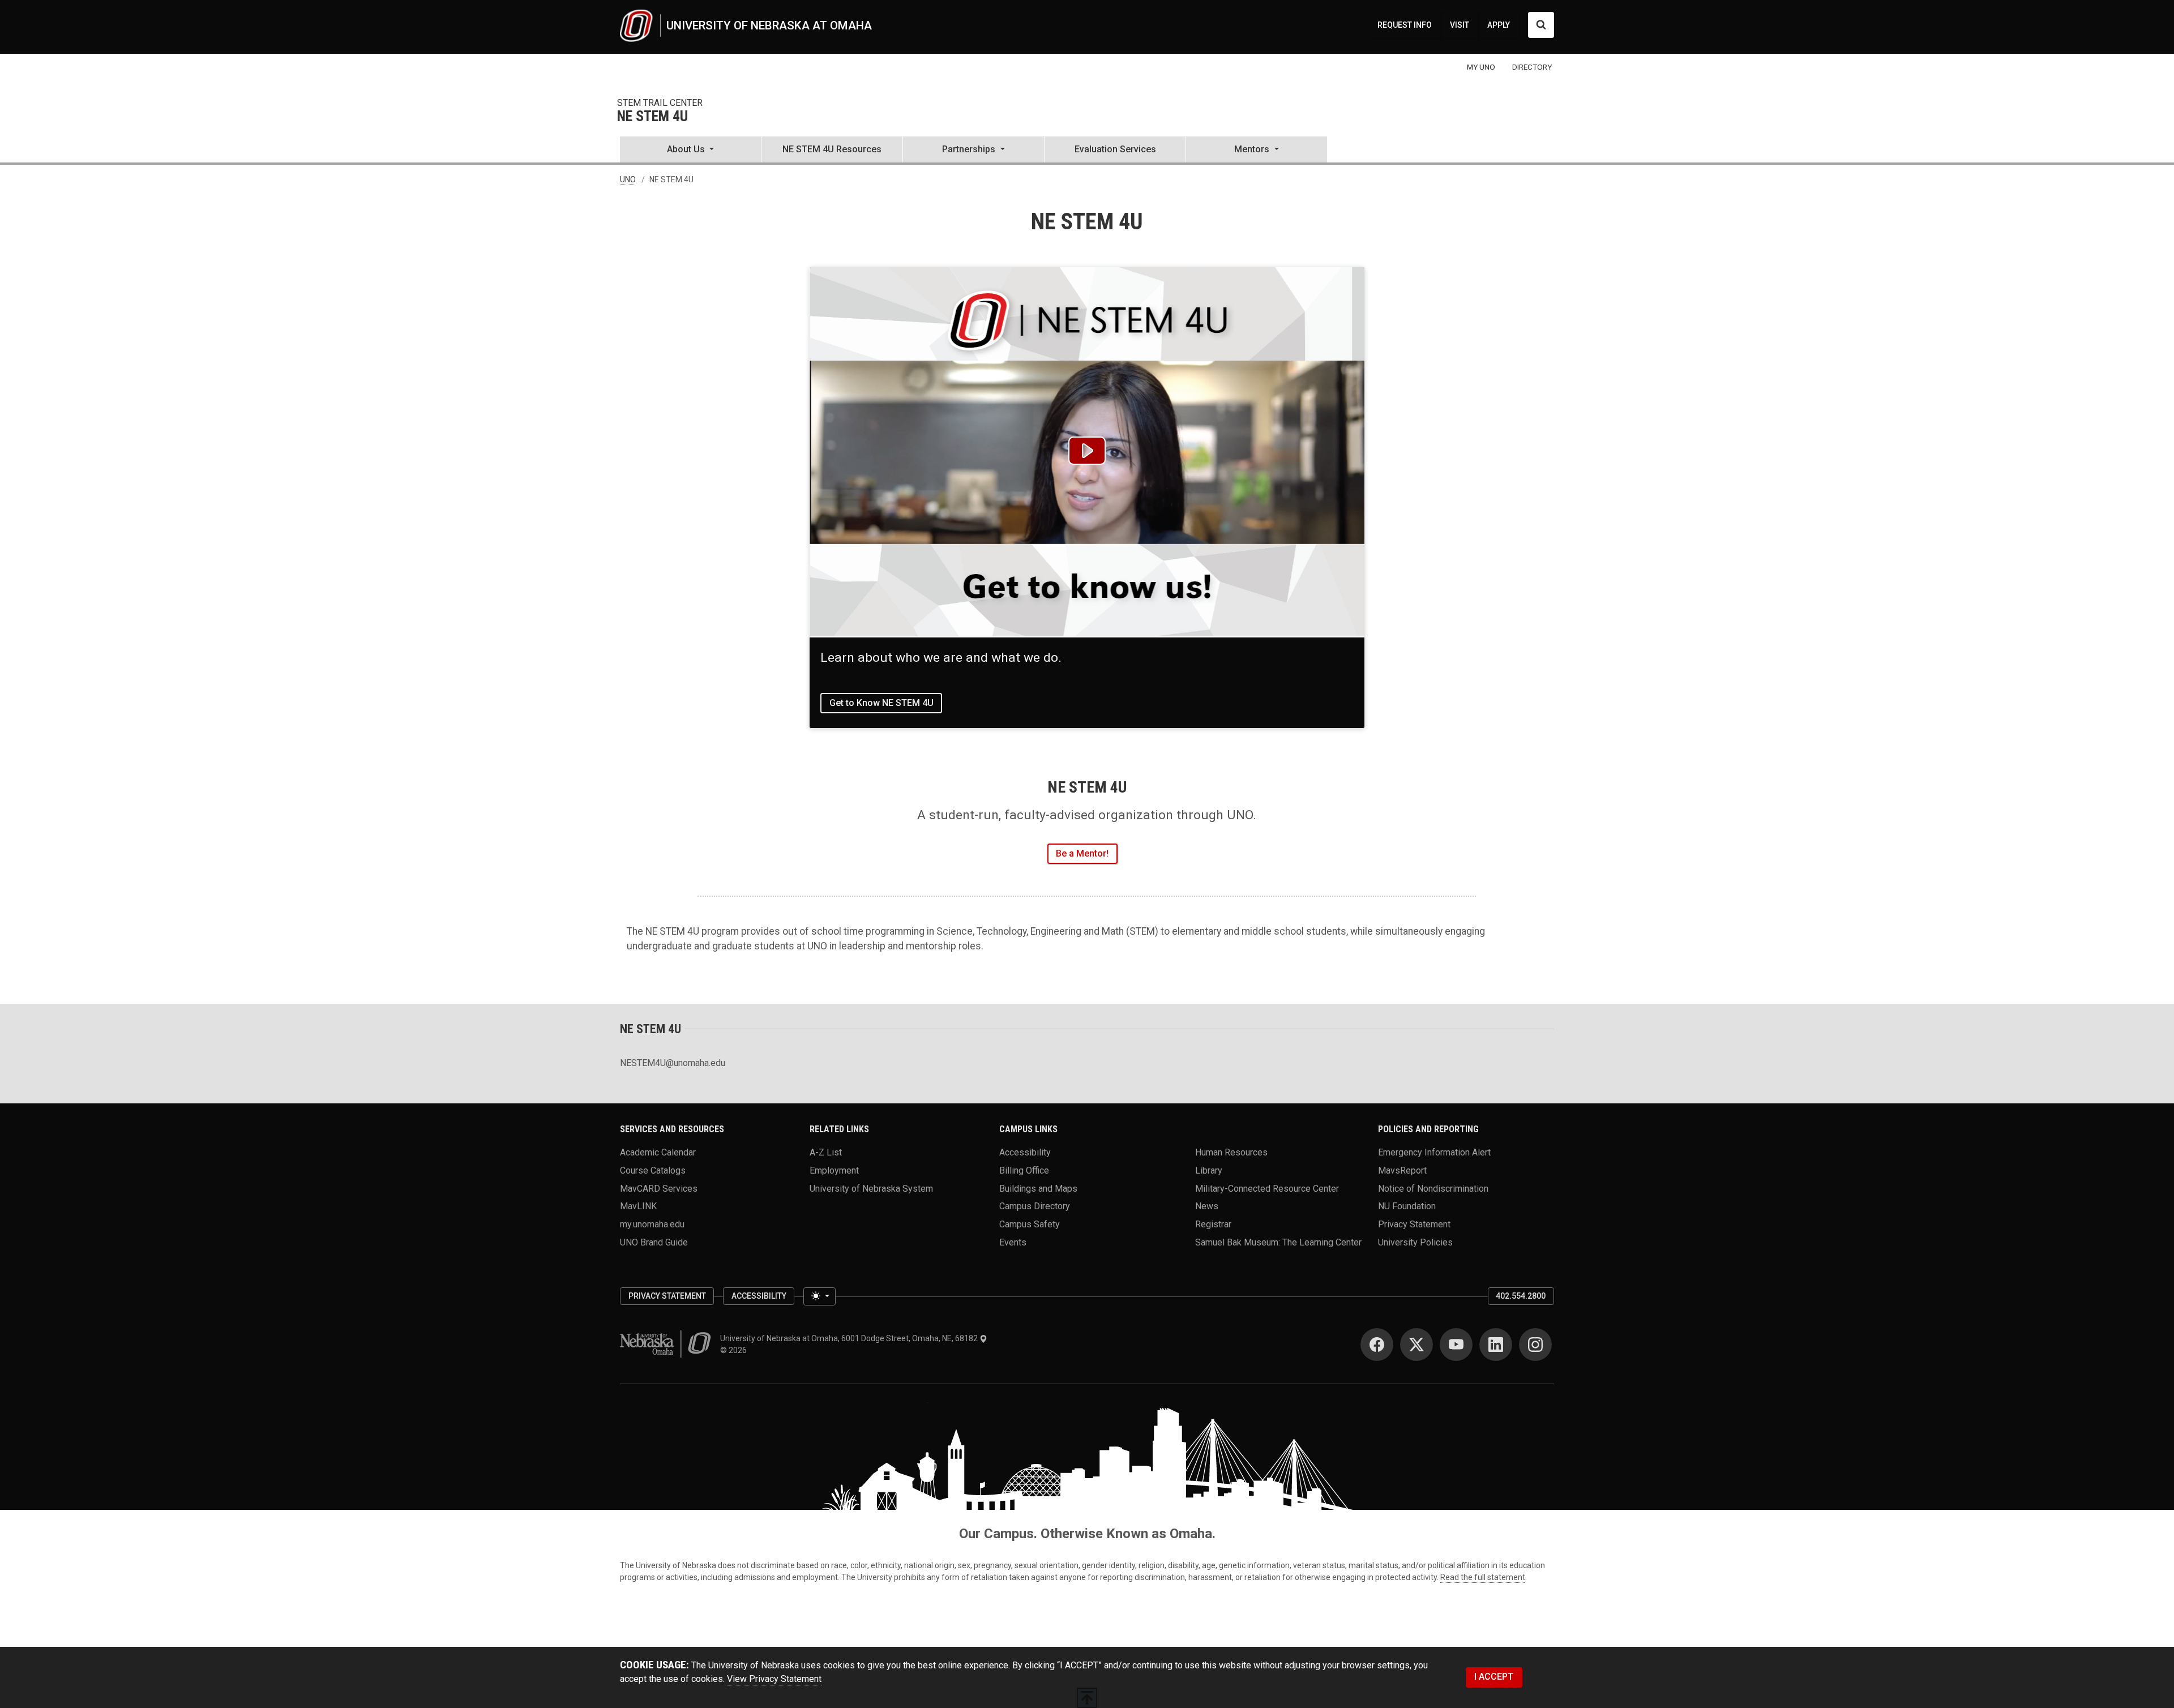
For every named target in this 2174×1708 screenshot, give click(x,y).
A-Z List (826, 1152)
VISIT (1460, 25)
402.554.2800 (1521, 1296)
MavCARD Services (659, 1188)
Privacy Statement (1414, 1224)
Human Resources (1231, 1152)
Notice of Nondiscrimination (1433, 1188)
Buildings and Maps (1038, 1188)
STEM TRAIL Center (660, 103)
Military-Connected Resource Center (1267, 1188)
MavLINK (638, 1206)
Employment (834, 1170)
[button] (690, 151)
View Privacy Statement (774, 1679)
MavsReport (1402, 1170)
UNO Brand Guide (654, 1242)
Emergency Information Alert (1434, 1152)
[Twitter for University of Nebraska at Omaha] (1416, 1345)
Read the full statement (1483, 1577)
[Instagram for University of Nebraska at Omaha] (1535, 1345)
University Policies (1415, 1242)
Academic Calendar (658, 1152)
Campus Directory (1035, 1206)
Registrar (1213, 1224)
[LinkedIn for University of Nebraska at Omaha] (1496, 1345)
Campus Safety (1030, 1224)
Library (1209, 1170)
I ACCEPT (1494, 1677)
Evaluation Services (1115, 149)
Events (1013, 1242)
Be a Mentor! (1082, 853)
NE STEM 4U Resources (832, 149)
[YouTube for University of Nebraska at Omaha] (1456, 1345)
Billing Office (1024, 1170)
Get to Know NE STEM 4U (881, 703)
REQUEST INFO (1405, 25)
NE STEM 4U (652, 117)
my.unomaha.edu (652, 1224)
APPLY (1499, 25)
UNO (628, 179)
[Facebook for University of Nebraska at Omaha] (1377, 1345)
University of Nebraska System (871, 1188)
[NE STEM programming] (1087, 452)
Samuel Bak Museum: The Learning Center (1278, 1242)
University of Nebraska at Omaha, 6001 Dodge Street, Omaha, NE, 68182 (850, 1338)
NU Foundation (1407, 1206)
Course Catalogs (653, 1170)
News (1207, 1206)
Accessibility (1025, 1152)
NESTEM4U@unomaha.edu (673, 1063)
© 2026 (735, 1350)
